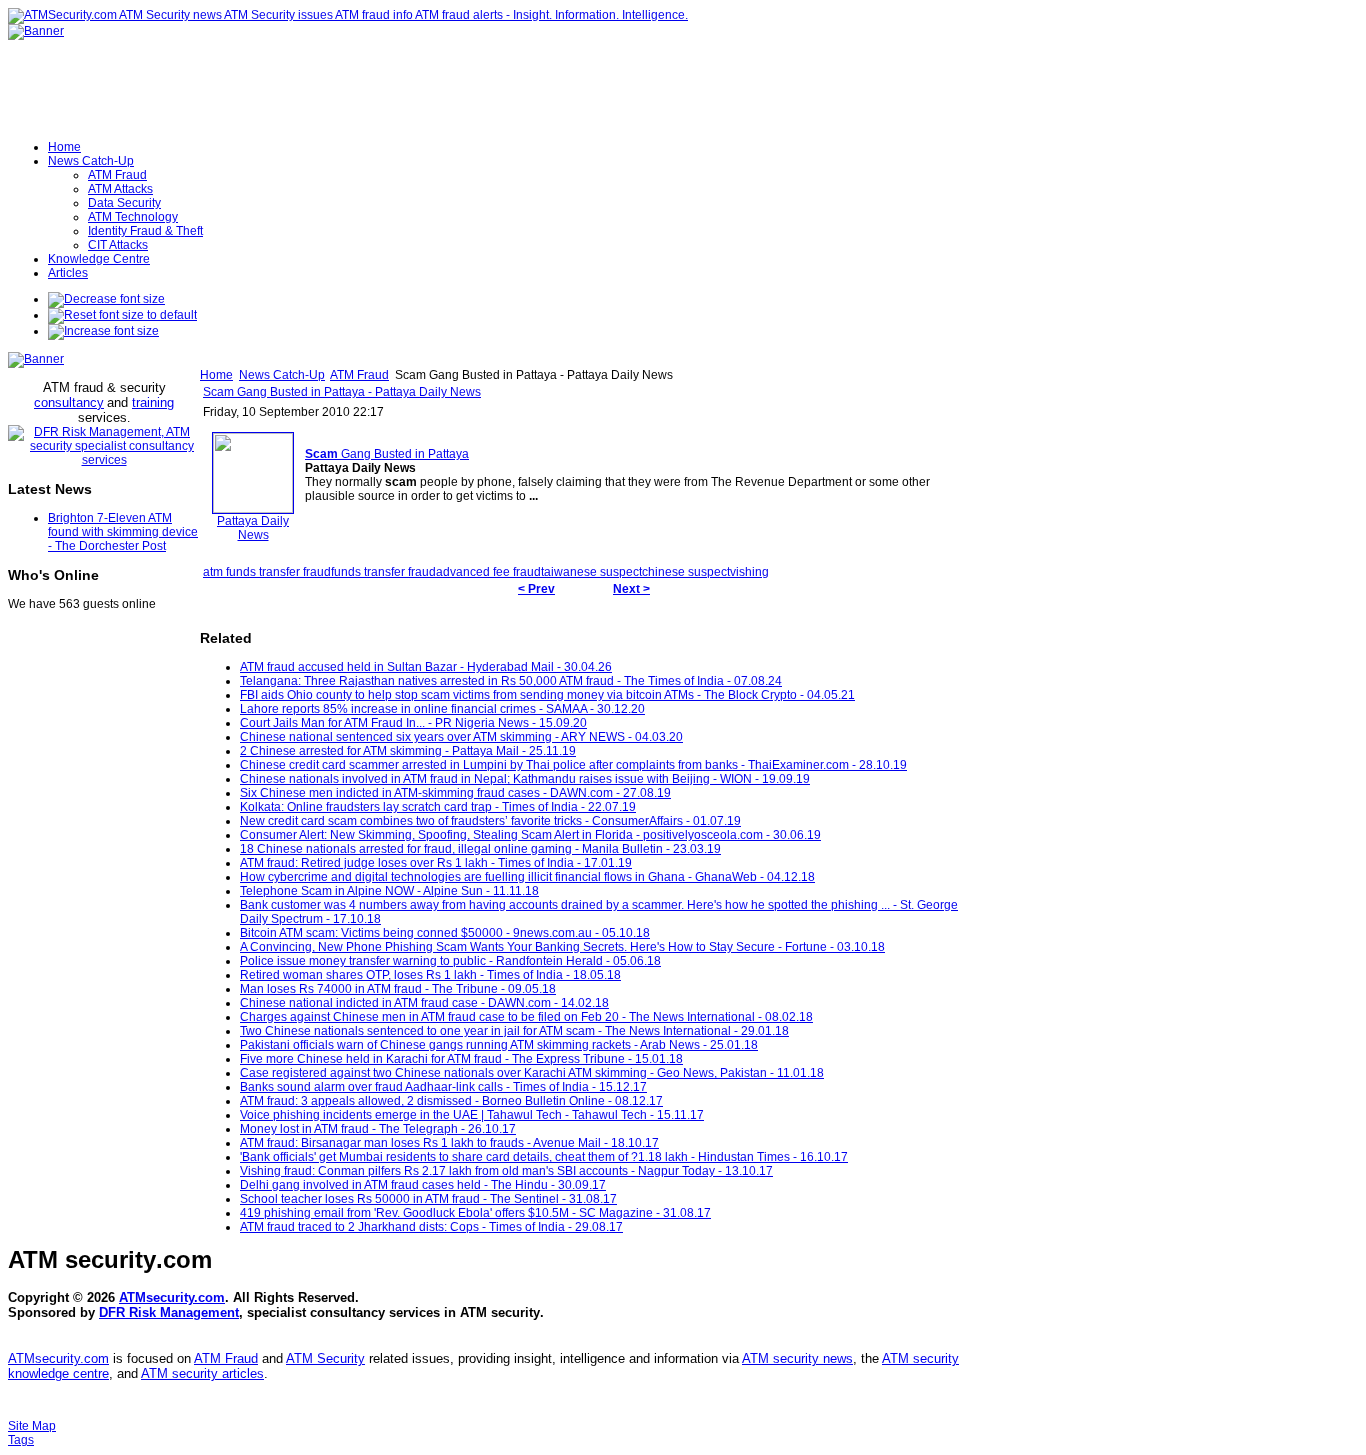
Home (216, 375)
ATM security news (797, 1358)
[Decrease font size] (106, 299)
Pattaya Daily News (253, 528)
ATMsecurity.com (172, 1297)
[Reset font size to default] (122, 315)
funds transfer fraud (383, 572)
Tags (21, 1440)
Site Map (32, 1426)
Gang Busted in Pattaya (387, 454)
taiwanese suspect (591, 572)
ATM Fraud (359, 375)
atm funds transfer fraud (267, 572)
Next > (631, 589)
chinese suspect (686, 572)
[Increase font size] (103, 331)
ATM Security (325, 1358)
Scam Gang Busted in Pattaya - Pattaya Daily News (342, 392)
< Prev (536, 589)
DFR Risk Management (169, 1312)
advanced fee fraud (488, 572)
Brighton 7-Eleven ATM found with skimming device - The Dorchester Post (123, 532)
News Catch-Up (282, 375)
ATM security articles (202, 1373)
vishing (749, 572)
